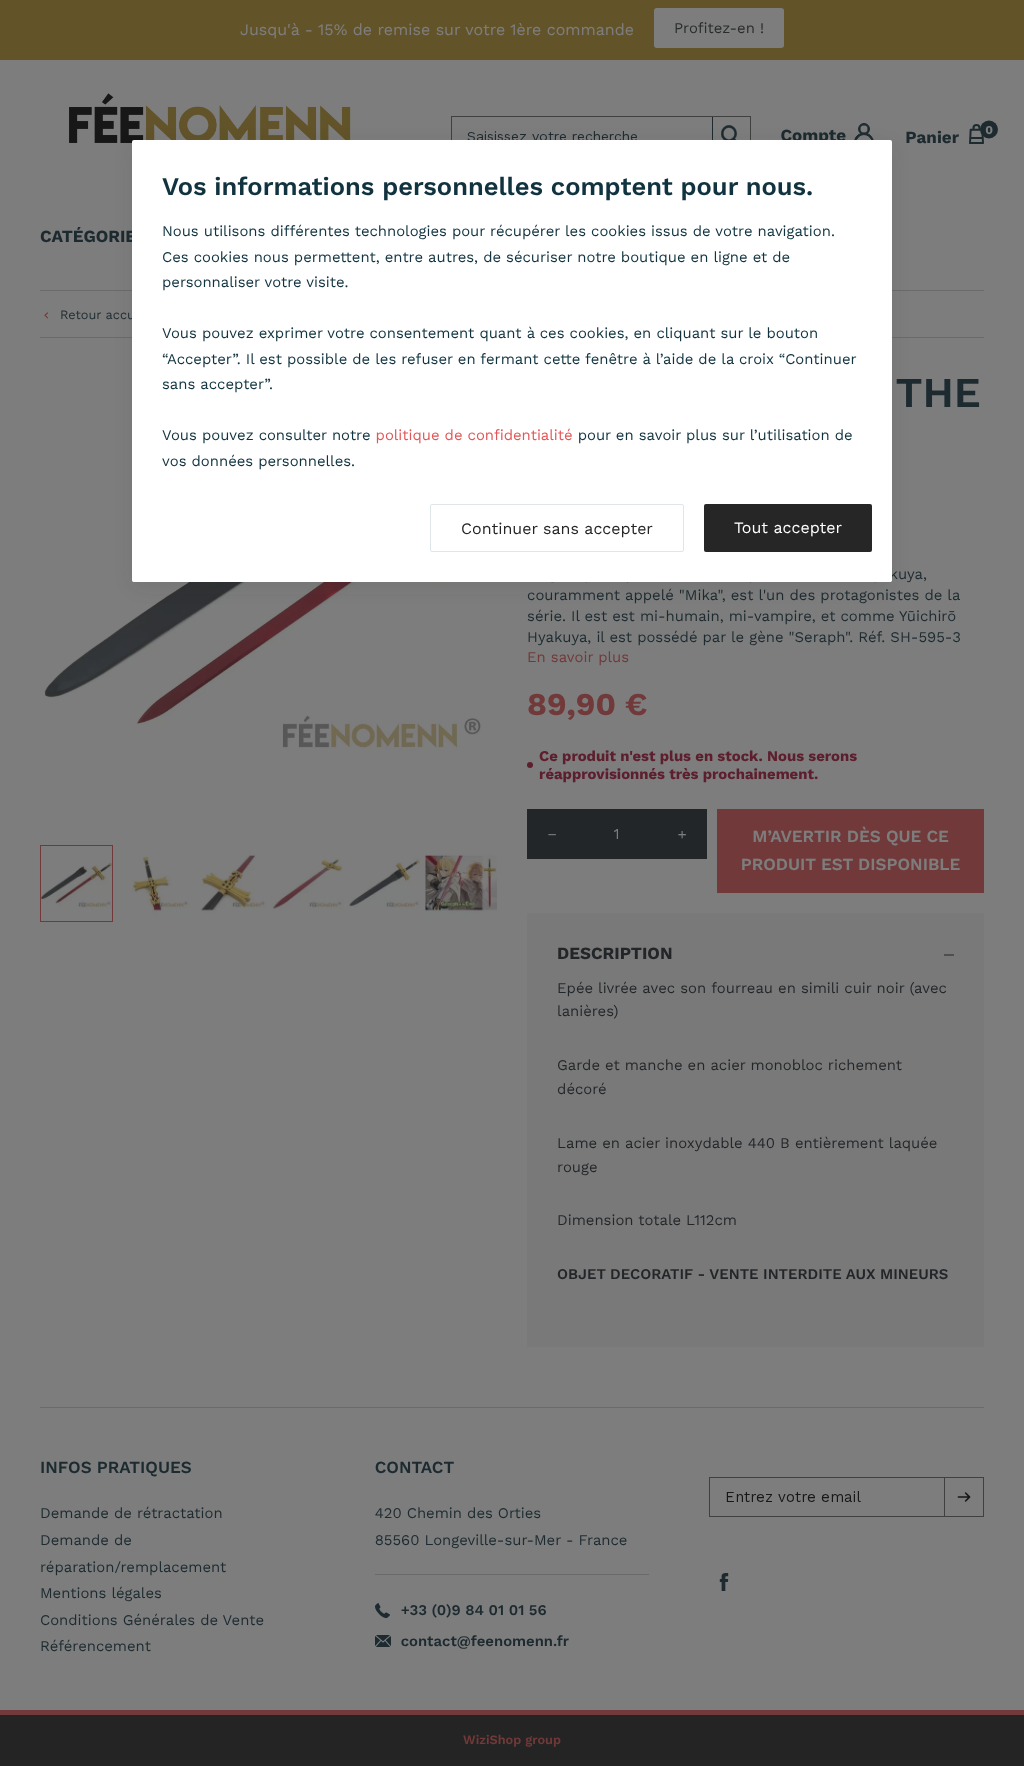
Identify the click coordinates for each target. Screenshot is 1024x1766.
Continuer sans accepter (557, 528)
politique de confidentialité (474, 435)
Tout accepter (788, 527)
